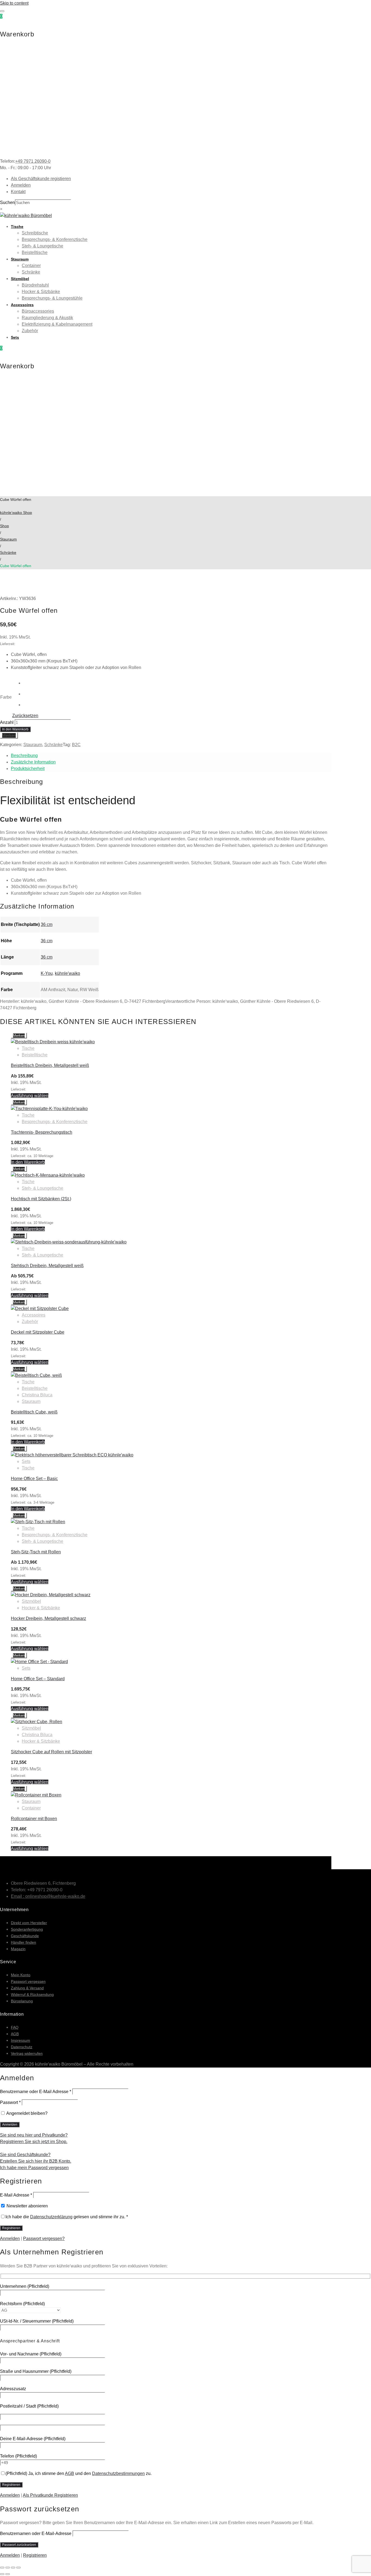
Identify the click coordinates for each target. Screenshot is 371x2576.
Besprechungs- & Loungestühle (52, 298)
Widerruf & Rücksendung (32, 1994)
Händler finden (23, 1942)
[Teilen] (13, 2568)
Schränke (31, 272)
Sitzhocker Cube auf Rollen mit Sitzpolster (51, 1752)
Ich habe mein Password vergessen (34, 2168)
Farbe (6, 697)
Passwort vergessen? (44, 2239)
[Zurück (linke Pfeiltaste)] (2, 2574)
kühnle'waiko (67, 973)
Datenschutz (22, 2047)
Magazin (18, 1949)
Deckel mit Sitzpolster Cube (38, 1332)
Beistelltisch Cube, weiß (34, 1412)
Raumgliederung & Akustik (47, 318)
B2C (76, 745)
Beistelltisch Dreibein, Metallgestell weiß (50, 1065)
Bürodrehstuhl (35, 285)
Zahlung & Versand (27, 1988)
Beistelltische (35, 252)
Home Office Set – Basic (34, 1479)
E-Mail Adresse (16, 2195)
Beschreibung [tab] (24, 755)
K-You (47, 973)
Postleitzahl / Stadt (29, 2406)
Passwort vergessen (28, 1981)
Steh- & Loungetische (43, 246)
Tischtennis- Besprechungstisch (42, 1132)
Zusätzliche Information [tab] (33, 762)
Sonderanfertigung (27, 1929)
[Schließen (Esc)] (18, 2568)
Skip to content (14, 3)
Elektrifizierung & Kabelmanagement (57, 324)
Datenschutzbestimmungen (118, 2473)
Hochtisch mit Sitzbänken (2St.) (41, 1199)
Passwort (10, 2102)
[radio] (31, 683)
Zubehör (30, 331)
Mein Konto (21, 1975)
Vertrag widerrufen (27, 2053)
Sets (15, 337)
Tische (17, 227)
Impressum (21, 2040)
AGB (15, 2034)
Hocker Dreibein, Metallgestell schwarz (48, 1618)
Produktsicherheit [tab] (28, 769)
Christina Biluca (37, 1395)
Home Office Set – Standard (38, 1679)
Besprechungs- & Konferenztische (55, 239)
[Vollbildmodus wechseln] (8, 2568)
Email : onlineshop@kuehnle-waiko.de (48, 1896)
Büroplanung (22, 2001)
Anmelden (21, 185)
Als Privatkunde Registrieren (50, 2495)
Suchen (7, 202)
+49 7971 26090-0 (33, 161)
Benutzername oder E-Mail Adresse (36, 2092)
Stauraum (20, 259)
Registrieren (35, 2555)
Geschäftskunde (25, 1936)
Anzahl (7, 722)
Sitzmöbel (20, 279)
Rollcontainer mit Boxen (34, 1819)
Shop (4, 526)
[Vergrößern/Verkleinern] (2, 2568)
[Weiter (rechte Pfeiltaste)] (8, 2574)
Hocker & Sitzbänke (41, 292)
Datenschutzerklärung (51, 2217)
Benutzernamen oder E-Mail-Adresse (36, 2533)
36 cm (47, 924)
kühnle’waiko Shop (16, 513)
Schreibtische (35, 233)
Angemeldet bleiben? (26, 2113)
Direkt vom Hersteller (29, 1923)
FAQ (15, 2027)
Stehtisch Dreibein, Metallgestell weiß (47, 1266)
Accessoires (22, 305)
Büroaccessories (38, 311)
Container (31, 266)
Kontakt (18, 192)
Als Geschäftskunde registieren (41, 179)
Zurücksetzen (25, 716)
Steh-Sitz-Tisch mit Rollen (36, 1552)
